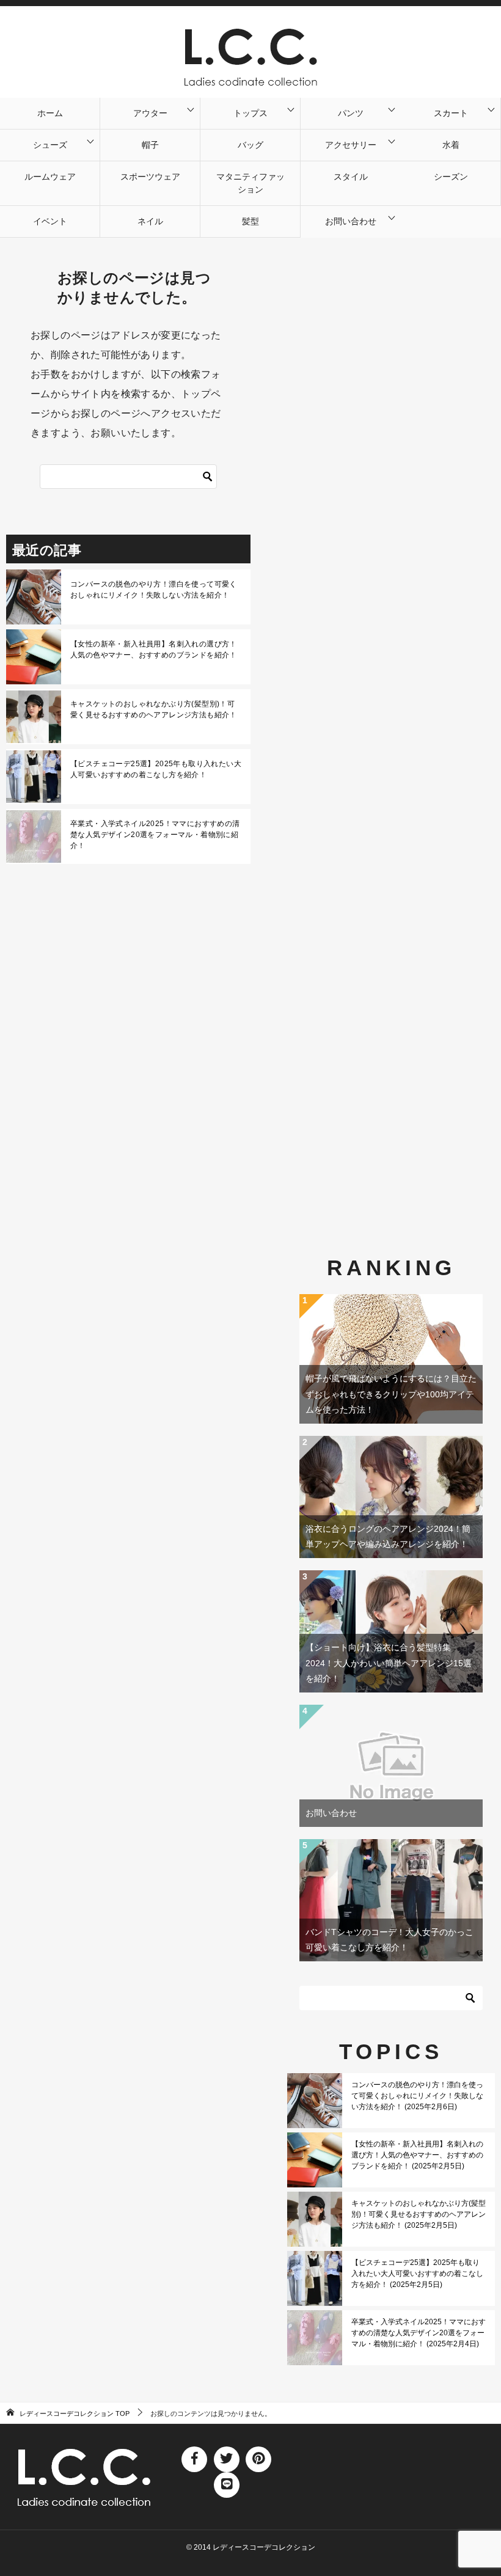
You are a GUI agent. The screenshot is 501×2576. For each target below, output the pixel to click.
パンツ (351, 113)
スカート (451, 113)
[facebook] (194, 2459)
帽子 (150, 145)
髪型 (250, 221)
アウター (150, 113)
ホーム (50, 113)
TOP (75, 2413)
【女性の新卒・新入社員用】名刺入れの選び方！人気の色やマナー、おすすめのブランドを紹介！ (154, 649)
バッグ (250, 145)
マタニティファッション (250, 183)
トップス (250, 113)
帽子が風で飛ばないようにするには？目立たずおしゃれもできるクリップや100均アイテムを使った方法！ (391, 1394)
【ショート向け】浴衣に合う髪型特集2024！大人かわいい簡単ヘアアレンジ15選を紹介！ (389, 1663)
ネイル (150, 221)
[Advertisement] (391, 714)
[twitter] (227, 2459)
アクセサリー (351, 145)
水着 (451, 145)
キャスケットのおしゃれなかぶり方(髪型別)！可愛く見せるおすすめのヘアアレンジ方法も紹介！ (154, 709)
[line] (227, 2485)
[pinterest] (258, 2459)
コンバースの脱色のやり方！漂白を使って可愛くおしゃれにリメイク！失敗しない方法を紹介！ (154, 590)
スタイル (351, 177)
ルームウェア (50, 177)
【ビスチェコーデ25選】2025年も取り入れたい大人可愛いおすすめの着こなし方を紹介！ (156, 769)
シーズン (451, 177)
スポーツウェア (150, 177)
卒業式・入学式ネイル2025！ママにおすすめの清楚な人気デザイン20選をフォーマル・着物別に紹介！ (155, 835)
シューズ (50, 145)
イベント (50, 221)
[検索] (208, 477)
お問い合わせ (351, 221)
